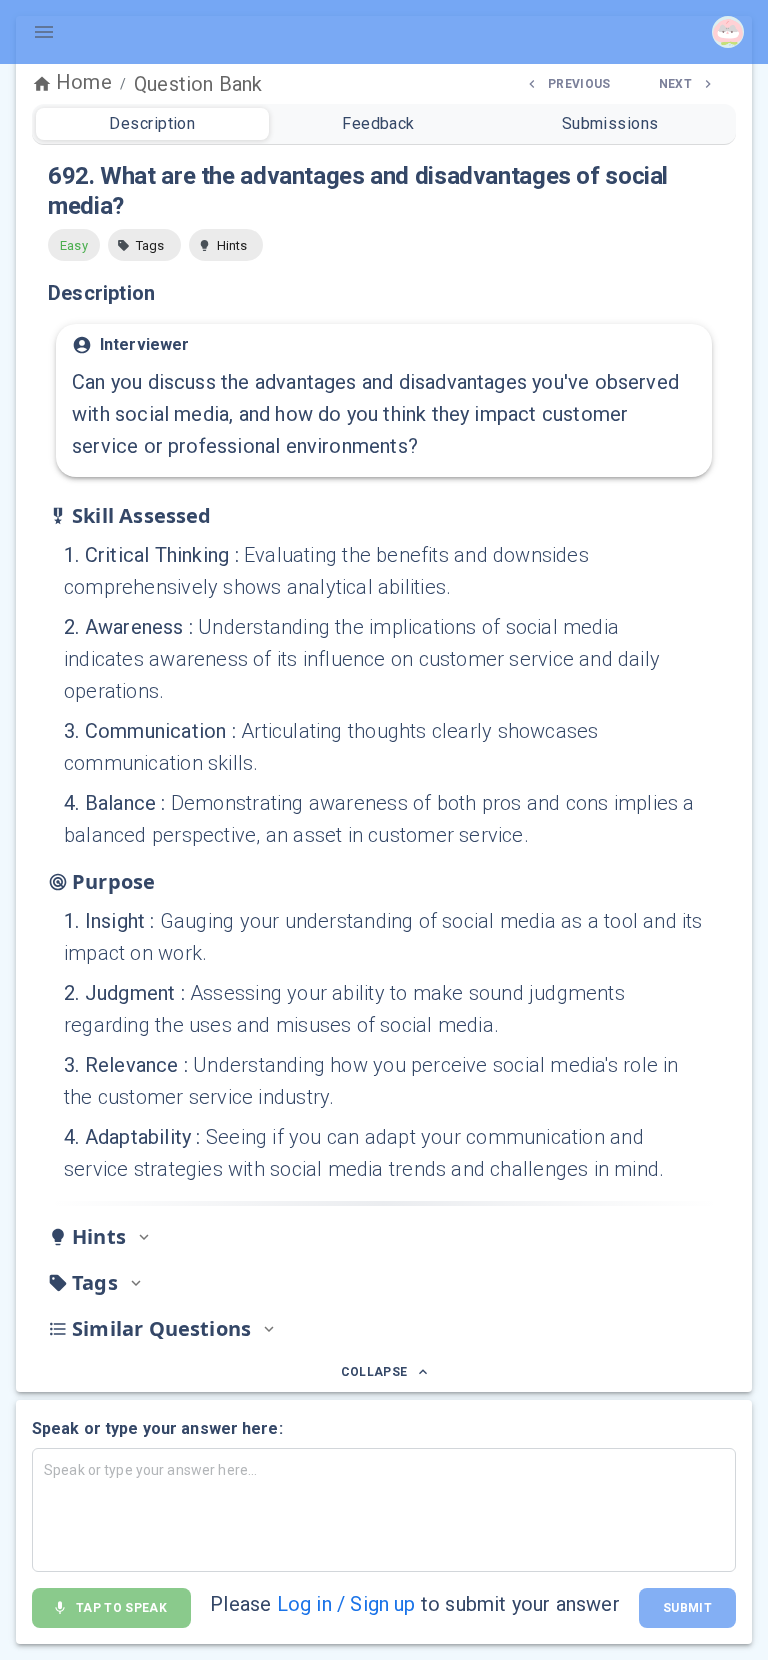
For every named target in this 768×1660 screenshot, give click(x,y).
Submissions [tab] (610, 123)
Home (84, 82)
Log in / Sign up (346, 1604)
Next (675, 84)
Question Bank (198, 84)
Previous (579, 84)
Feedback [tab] (378, 123)
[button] (144, 245)
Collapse (374, 1372)
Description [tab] (152, 123)
